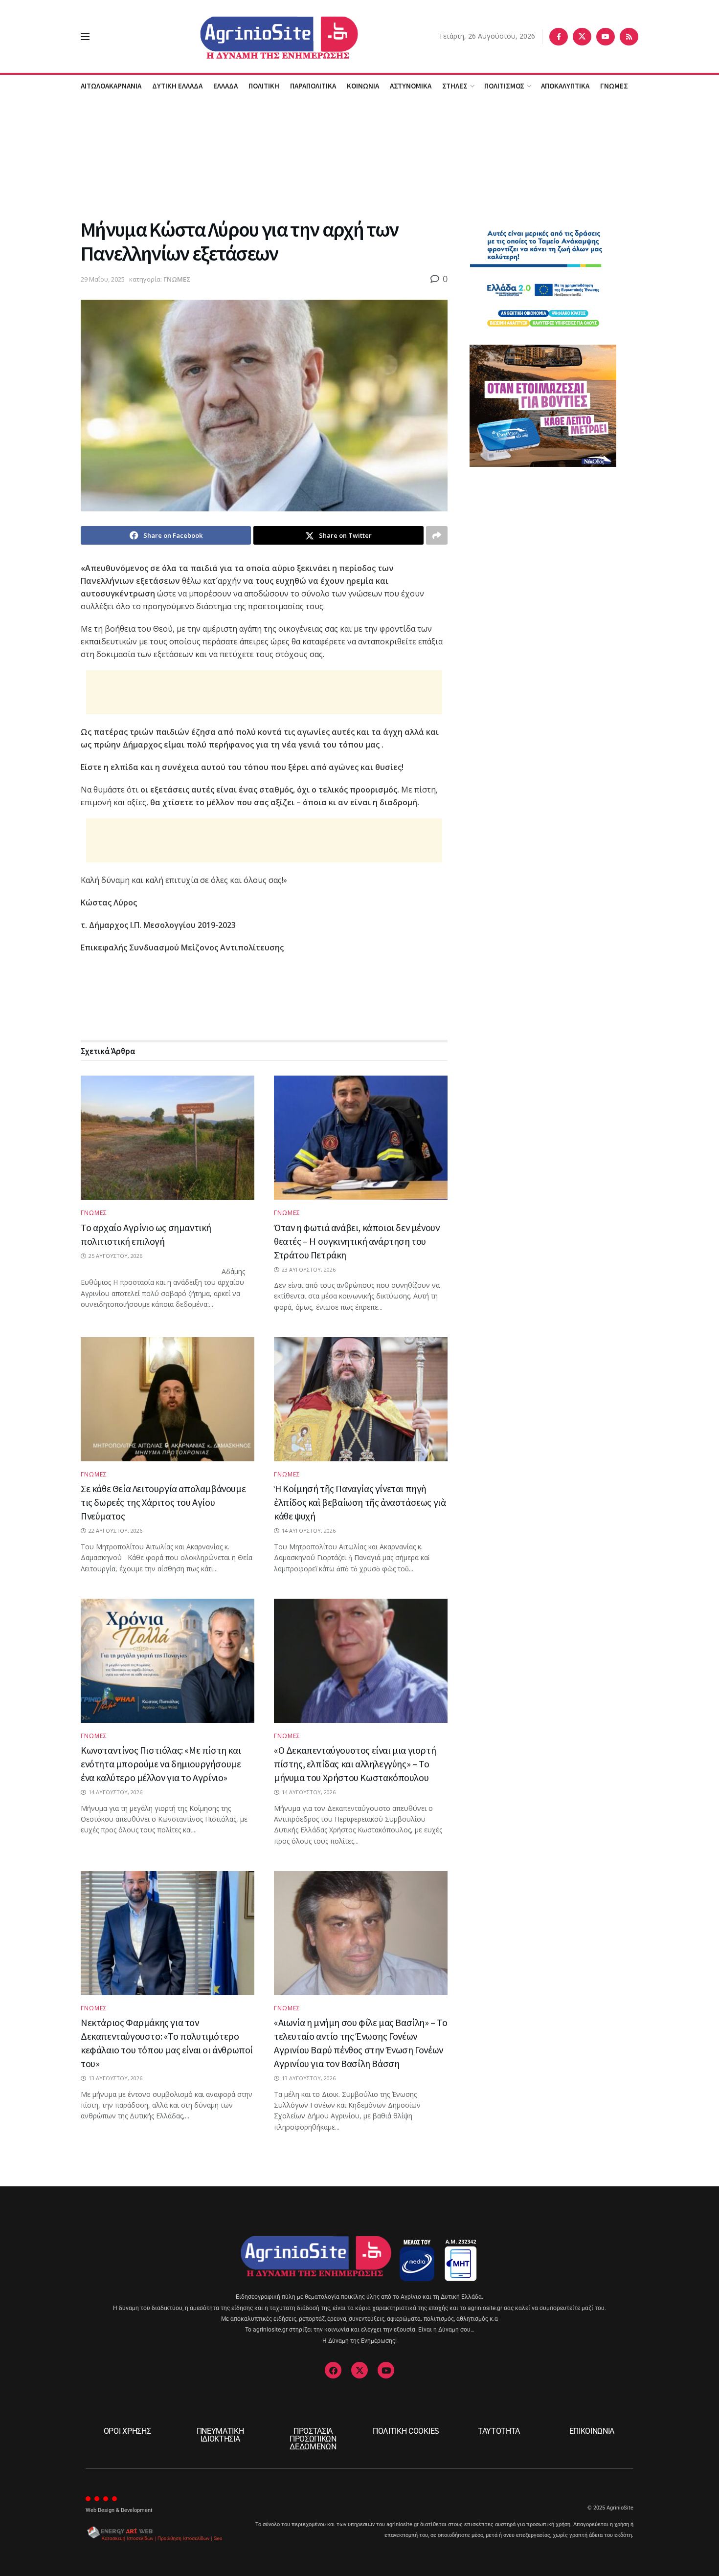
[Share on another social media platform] (437, 535)
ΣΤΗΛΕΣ (455, 86)
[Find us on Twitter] (582, 37)
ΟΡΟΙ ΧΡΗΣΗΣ (127, 2431)
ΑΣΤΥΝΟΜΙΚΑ (411, 86)
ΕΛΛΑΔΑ (225, 86)
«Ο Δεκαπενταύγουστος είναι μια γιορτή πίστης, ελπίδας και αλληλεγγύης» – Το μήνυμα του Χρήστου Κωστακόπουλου (355, 1764)
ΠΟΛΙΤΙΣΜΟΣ (504, 86)
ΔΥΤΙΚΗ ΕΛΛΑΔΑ (177, 86)
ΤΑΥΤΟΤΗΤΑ (499, 2431)
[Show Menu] (85, 37)
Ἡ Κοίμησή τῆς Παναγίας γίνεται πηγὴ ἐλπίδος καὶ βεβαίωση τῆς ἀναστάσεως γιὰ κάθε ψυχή (360, 1502)
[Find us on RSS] (629, 37)
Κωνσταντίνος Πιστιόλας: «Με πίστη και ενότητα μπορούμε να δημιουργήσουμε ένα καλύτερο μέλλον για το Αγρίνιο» (161, 1764)
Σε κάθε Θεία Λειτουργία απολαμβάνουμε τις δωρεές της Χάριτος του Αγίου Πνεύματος (163, 1502)
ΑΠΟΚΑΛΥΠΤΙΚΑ (565, 86)
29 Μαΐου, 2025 (103, 279)
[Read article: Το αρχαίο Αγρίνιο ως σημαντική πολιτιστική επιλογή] (168, 1138)
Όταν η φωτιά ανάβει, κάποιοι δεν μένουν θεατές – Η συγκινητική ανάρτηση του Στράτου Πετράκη (357, 1241)
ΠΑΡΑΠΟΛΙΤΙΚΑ (313, 86)
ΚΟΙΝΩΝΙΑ (363, 86)
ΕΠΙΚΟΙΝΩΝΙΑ (592, 2431)
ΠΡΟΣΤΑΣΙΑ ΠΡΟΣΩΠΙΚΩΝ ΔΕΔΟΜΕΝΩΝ (313, 2439)
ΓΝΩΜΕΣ (614, 86)
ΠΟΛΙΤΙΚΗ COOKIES (406, 2431)
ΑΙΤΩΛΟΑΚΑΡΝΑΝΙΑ (111, 86)
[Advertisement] (359, 156)
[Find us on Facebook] (559, 37)
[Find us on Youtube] (606, 37)
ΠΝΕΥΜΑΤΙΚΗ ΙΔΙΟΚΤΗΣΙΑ (220, 2435)
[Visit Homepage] (264, 36)
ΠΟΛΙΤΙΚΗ (264, 86)
